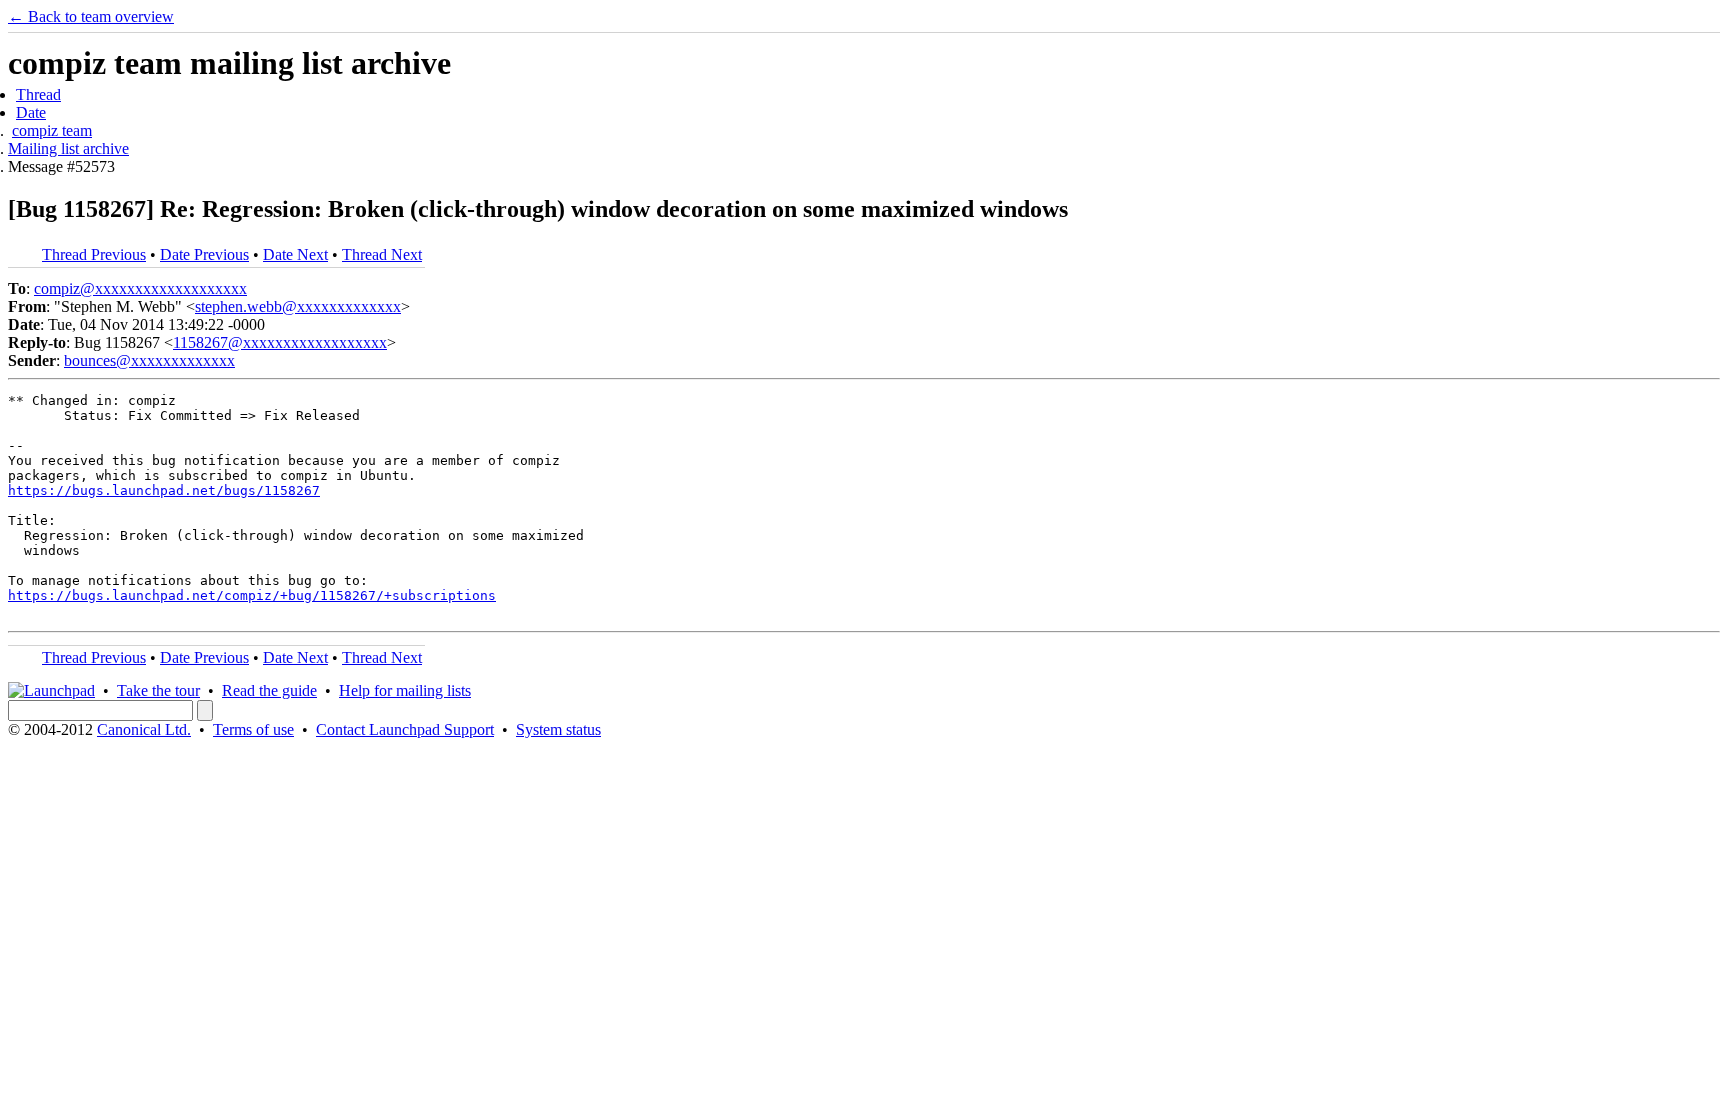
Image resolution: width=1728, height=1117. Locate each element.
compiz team (52, 130)
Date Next (295, 254)
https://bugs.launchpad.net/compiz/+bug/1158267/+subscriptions (252, 595)
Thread (38, 94)
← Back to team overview (91, 16)
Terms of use (253, 729)
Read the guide (269, 690)
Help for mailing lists (405, 690)
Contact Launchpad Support (405, 729)
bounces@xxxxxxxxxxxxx (149, 360)
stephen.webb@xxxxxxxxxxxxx (298, 306)
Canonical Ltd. (144, 729)
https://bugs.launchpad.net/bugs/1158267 (164, 490)
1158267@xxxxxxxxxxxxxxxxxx (280, 342)
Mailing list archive (68, 148)
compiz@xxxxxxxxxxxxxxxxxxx (140, 288)
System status (558, 729)
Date (31, 112)
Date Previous (204, 254)
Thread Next (382, 254)
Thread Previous (94, 254)
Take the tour (158, 690)
